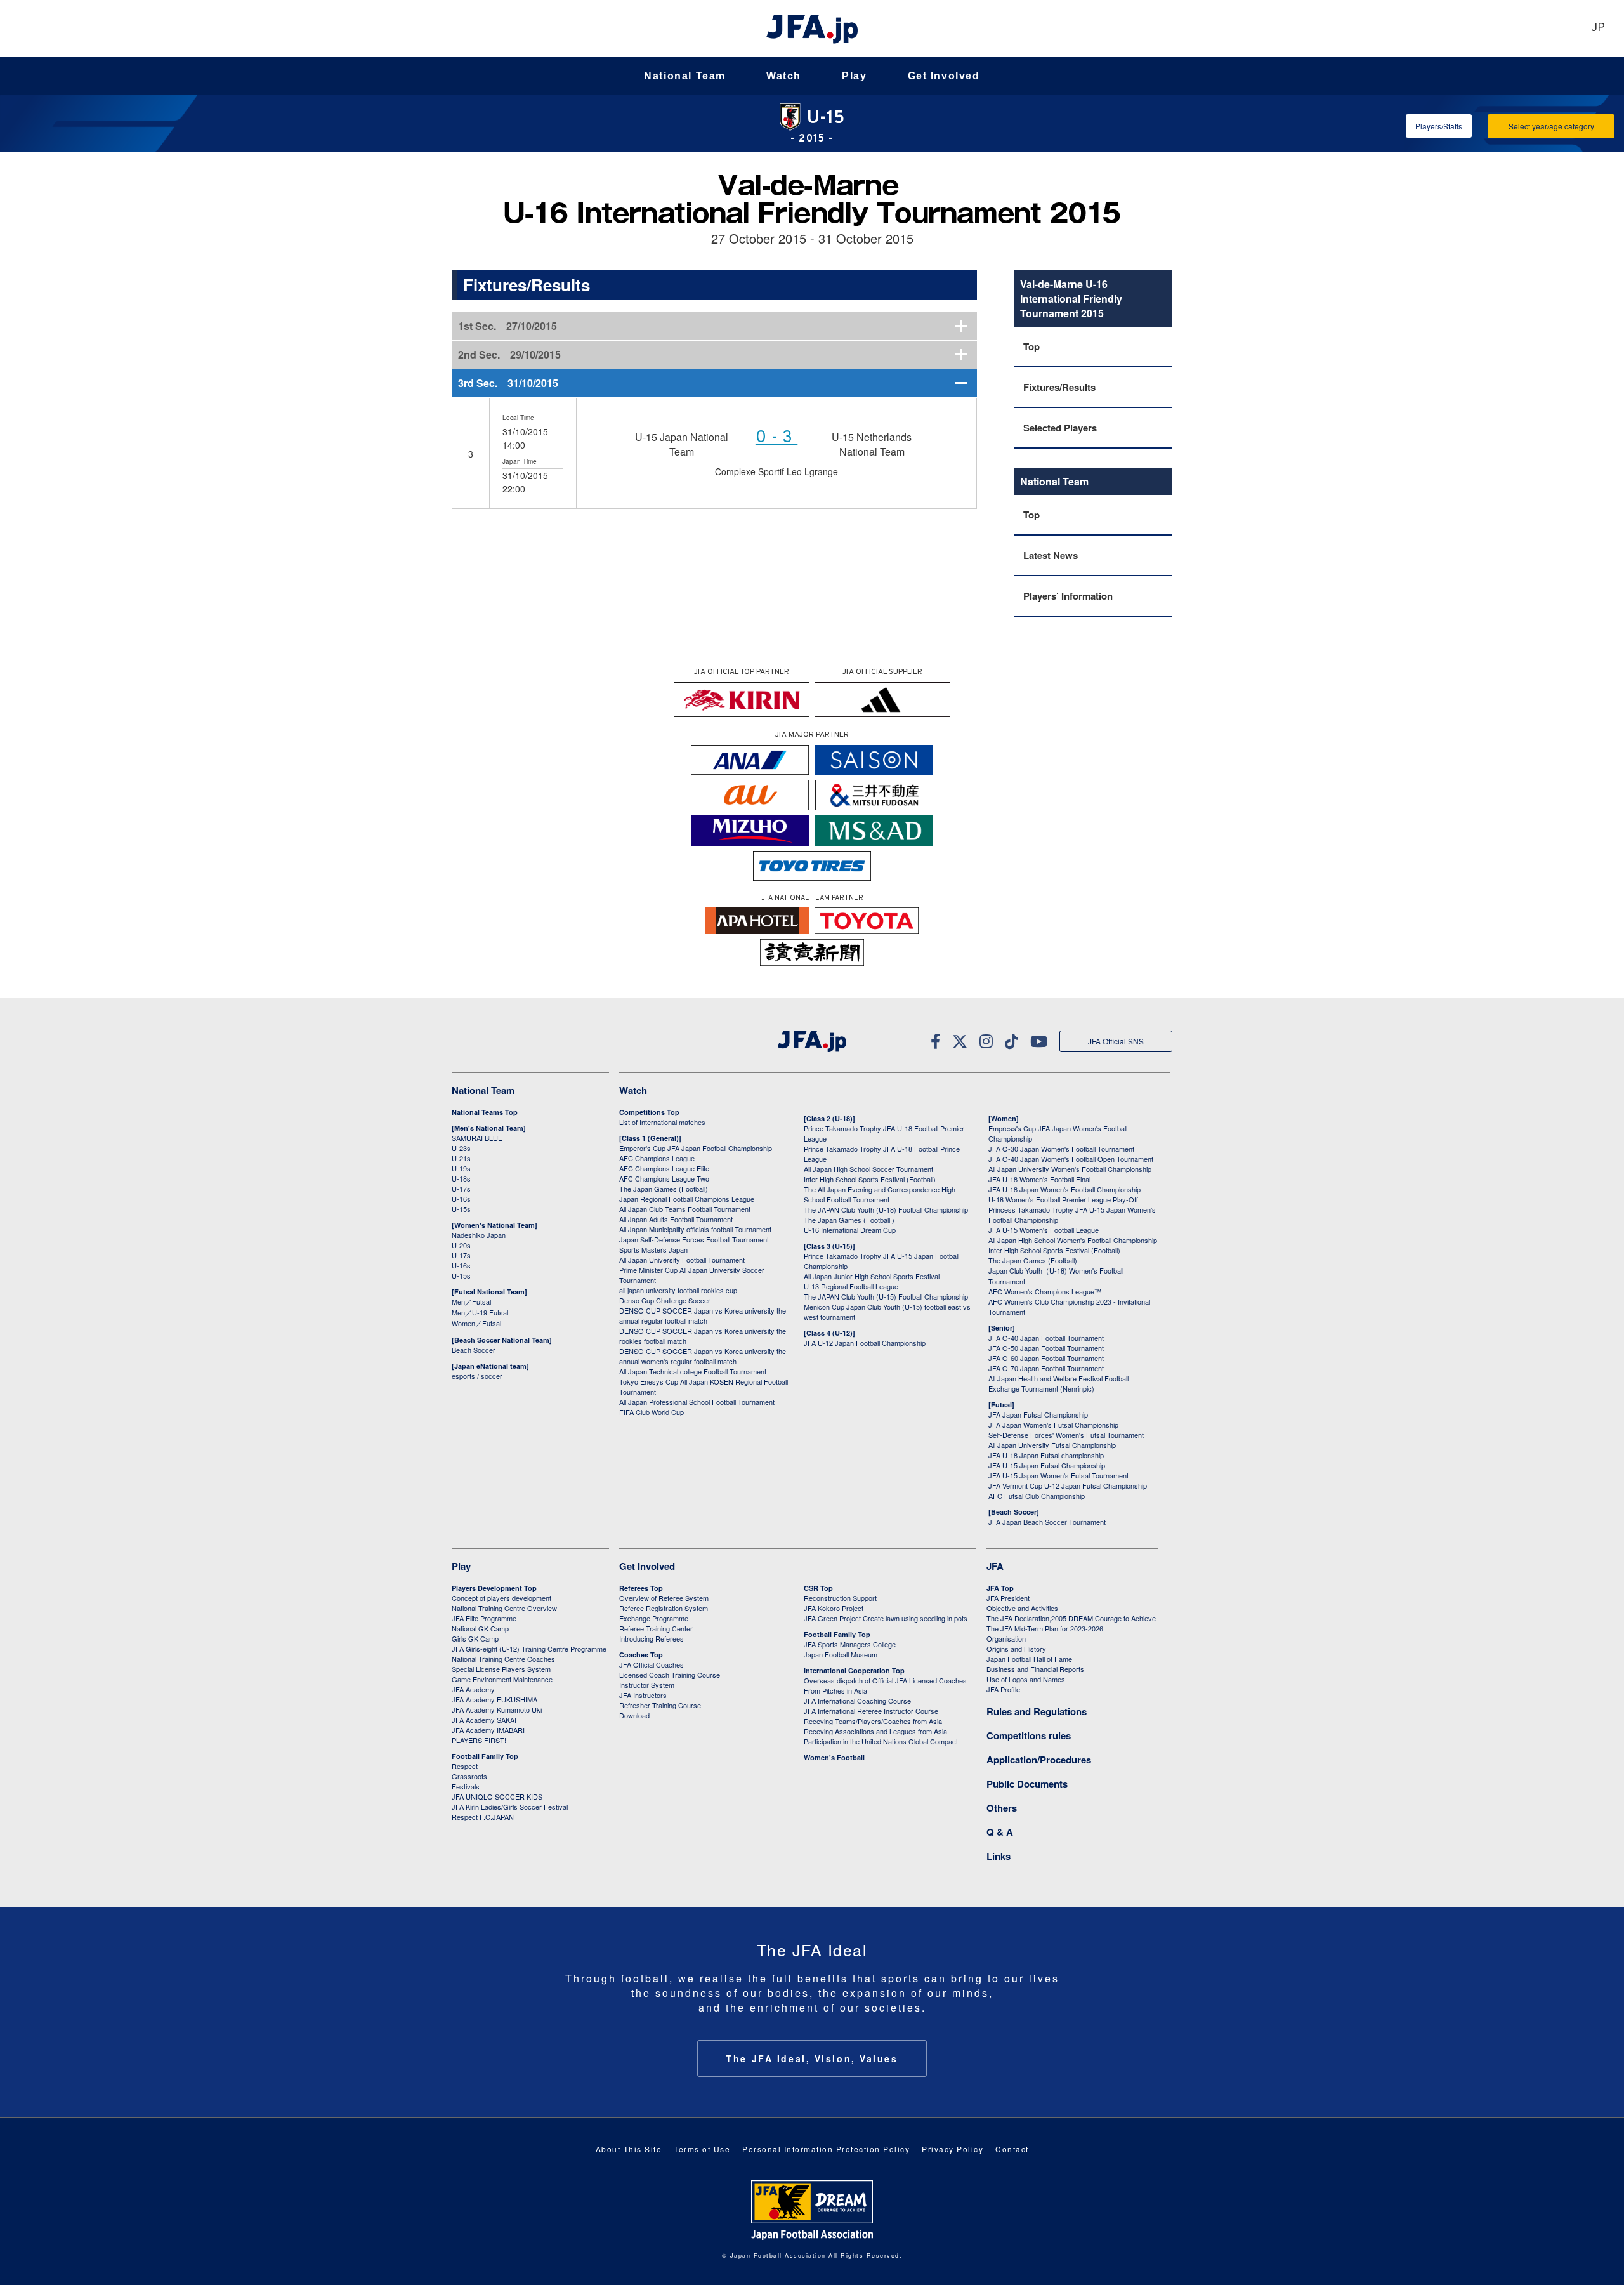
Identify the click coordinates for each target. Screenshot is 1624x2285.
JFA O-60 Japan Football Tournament (1046, 1358)
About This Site (629, 2149)
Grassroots (469, 1776)
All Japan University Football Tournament (682, 1260)
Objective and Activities (1022, 1608)
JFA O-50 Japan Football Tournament (1046, 1348)
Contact (1012, 2149)
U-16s (461, 1199)
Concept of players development (501, 1598)
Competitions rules (1029, 1735)
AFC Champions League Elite (664, 1168)
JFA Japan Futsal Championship (1038, 1414)
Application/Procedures (1039, 1760)
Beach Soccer (474, 1350)
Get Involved (944, 76)
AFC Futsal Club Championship (1037, 1496)
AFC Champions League (657, 1158)
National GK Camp (480, 1628)
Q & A (1000, 1832)
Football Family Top (485, 1756)
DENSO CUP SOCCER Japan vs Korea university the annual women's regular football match (703, 1356)
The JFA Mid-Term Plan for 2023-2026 (1045, 1628)
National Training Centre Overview (504, 1608)
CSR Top (818, 1588)
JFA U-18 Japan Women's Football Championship (1064, 1189)
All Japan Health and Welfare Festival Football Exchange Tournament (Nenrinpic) (1058, 1383)
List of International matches (662, 1122)
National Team (685, 76)
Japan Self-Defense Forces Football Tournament (694, 1239)
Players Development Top (494, 1588)
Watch (784, 76)
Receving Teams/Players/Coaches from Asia (873, 1721)
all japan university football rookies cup (678, 1290)
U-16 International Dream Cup (850, 1230)
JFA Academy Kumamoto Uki (497, 1709)
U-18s (461, 1178)
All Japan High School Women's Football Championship (1073, 1240)
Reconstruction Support (840, 1598)
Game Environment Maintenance (502, 1679)
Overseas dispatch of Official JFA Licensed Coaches (885, 1680)
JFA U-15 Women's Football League (1044, 1230)
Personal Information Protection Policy (826, 2149)
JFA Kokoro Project (834, 1608)
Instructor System (647, 1685)
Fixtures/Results (1059, 387)
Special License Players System (501, 1669)
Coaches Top (641, 1655)
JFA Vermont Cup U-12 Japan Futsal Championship (1068, 1485)
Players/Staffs (1439, 126)
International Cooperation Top (854, 1670)
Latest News (1051, 555)
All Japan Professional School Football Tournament (697, 1402)
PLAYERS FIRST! (479, 1740)
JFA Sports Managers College (850, 1644)
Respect (465, 1766)
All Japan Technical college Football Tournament (693, 1371)
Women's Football (834, 1757)
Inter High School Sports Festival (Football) (870, 1179)
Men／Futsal (471, 1301)
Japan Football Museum (841, 1654)
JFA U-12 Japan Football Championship (865, 1343)
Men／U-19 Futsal (480, 1312)
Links (999, 1856)
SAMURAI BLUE (477, 1138)
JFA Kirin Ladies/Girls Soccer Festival (510, 1807)
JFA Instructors (643, 1695)
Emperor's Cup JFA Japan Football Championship (696, 1148)
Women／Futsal (476, 1323)
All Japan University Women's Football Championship (1070, 1169)
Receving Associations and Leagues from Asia (875, 1731)
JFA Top (1000, 1588)
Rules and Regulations (1037, 1711)
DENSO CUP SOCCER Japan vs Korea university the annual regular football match (703, 1315)
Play (854, 76)
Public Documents (1027, 1784)
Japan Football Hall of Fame (1029, 1659)
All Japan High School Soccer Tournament (868, 1169)
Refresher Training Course (660, 1705)
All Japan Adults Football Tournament (676, 1219)
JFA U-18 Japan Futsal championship (1046, 1455)
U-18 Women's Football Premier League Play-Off (1063, 1199)
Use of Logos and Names (1026, 1679)
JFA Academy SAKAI (484, 1720)
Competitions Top (649, 1112)
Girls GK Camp (475, 1638)
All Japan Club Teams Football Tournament (685, 1209)
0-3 (776, 438)
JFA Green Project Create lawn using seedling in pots (886, 1618)
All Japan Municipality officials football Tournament (695, 1229)
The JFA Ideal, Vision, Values (812, 2058)
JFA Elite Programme (484, 1618)
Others (1002, 1808)
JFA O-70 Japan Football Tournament (1046, 1368)
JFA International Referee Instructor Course (871, 1711)
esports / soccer (477, 1376)
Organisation (1006, 1638)
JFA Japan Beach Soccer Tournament (1047, 1522)
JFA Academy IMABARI (488, 1730)
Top (1031, 346)
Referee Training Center (656, 1628)
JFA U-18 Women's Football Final (1039, 1179)
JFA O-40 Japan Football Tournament (1046, 1338)
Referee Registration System (664, 1608)
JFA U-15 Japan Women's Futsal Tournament (1058, 1475)
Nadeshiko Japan (479, 1235)
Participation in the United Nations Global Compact (881, 1741)
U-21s (461, 1158)
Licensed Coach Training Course (670, 1675)
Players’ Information (1068, 596)
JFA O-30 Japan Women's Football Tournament (1061, 1149)
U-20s (461, 1245)
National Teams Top (485, 1112)
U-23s (461, 1148)
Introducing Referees (652, 1638)
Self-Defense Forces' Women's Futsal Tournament (1066, 1435)
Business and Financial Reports (1035, 1669)
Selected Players (1060, 428)
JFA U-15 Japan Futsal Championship (1047, 1465)
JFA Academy (473, 1689)
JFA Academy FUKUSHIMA (494, 1699)
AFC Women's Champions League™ (1045, 1291)
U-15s (461, 1209)
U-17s (461, 1189)
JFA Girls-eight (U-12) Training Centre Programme (529, 1649)
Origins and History (1016, 1649)
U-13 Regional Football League (851, 1286)
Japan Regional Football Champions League (687, 1199)
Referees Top (641, 1588)
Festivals (466, 1786)
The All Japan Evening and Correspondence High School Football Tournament (880, 1194)
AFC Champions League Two (664, 1178)
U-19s (461, 1168)
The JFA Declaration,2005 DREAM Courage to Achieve (1071, 1618)
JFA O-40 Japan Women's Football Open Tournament (1071, 1159)
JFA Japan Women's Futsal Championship (1053, 1425)
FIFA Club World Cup (652, 1412)
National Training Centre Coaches (503, 1659)
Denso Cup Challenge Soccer (665, 1300)
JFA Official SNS (1116, 1041)
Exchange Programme (654, 1618)
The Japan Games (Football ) (849, 1220)
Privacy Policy (953, 2149)
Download (634, 1715)
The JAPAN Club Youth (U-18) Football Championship (886, 1209)
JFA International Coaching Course (857, 1701)
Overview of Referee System (664, 1598)
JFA (995, 1566)
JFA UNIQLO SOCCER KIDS (497, 1796)
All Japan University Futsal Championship (1052, 1445)
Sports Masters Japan (653, 1249)
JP (1598, 28)
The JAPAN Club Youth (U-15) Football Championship (886, 1296)
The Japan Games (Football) (664, 1189)
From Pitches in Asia (835, 1690)
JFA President (1008, 1598)
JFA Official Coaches (652, 1664)
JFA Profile (1003, 1689)
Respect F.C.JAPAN (483, 1817)
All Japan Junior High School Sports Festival (872, 1276)
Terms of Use (702, 2149)
